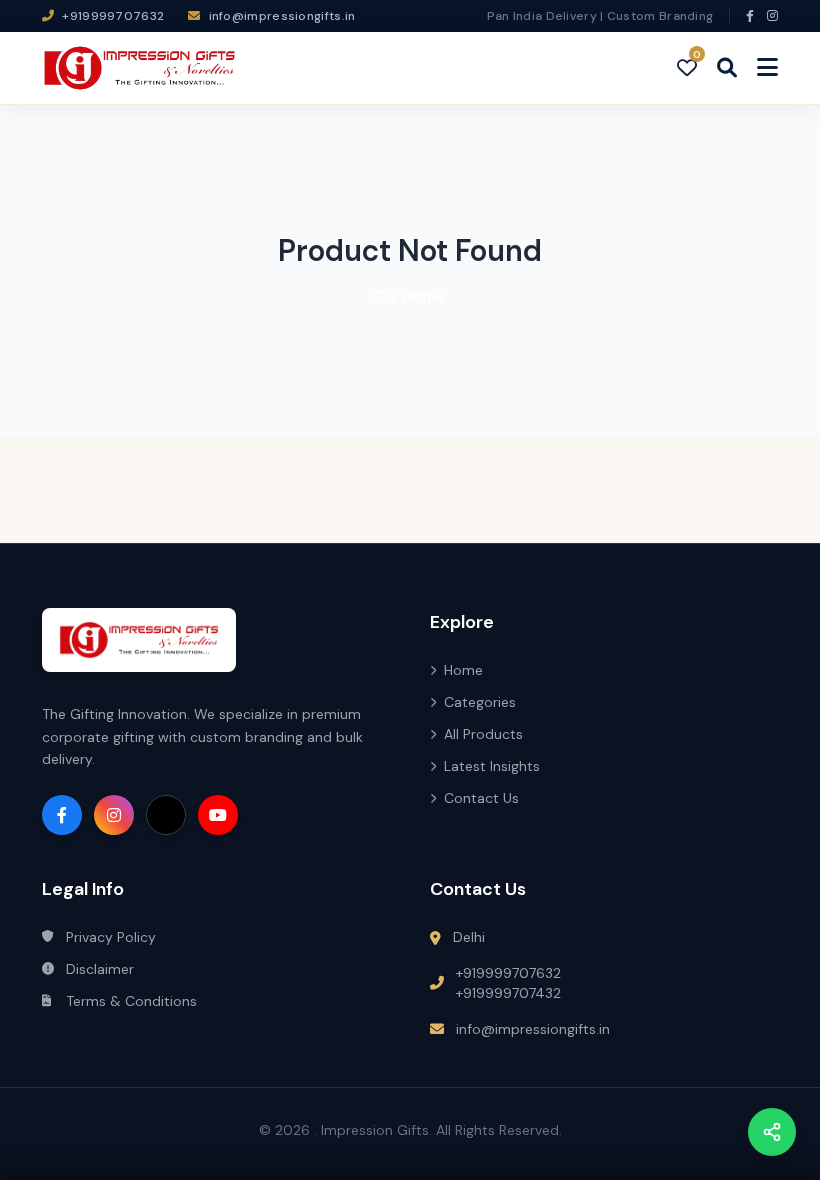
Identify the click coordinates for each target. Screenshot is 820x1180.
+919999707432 (508, 993)
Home (463, 670)
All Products (483, 734)
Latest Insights (492, 766)
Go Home (410, 296)
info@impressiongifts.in (533, 1029)
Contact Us (481, 798)
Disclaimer (100, 969)
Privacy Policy (111, 937)
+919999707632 (508, 973)
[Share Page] (772, 1132)
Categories (480, 702)
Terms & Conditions (131, 1001)
